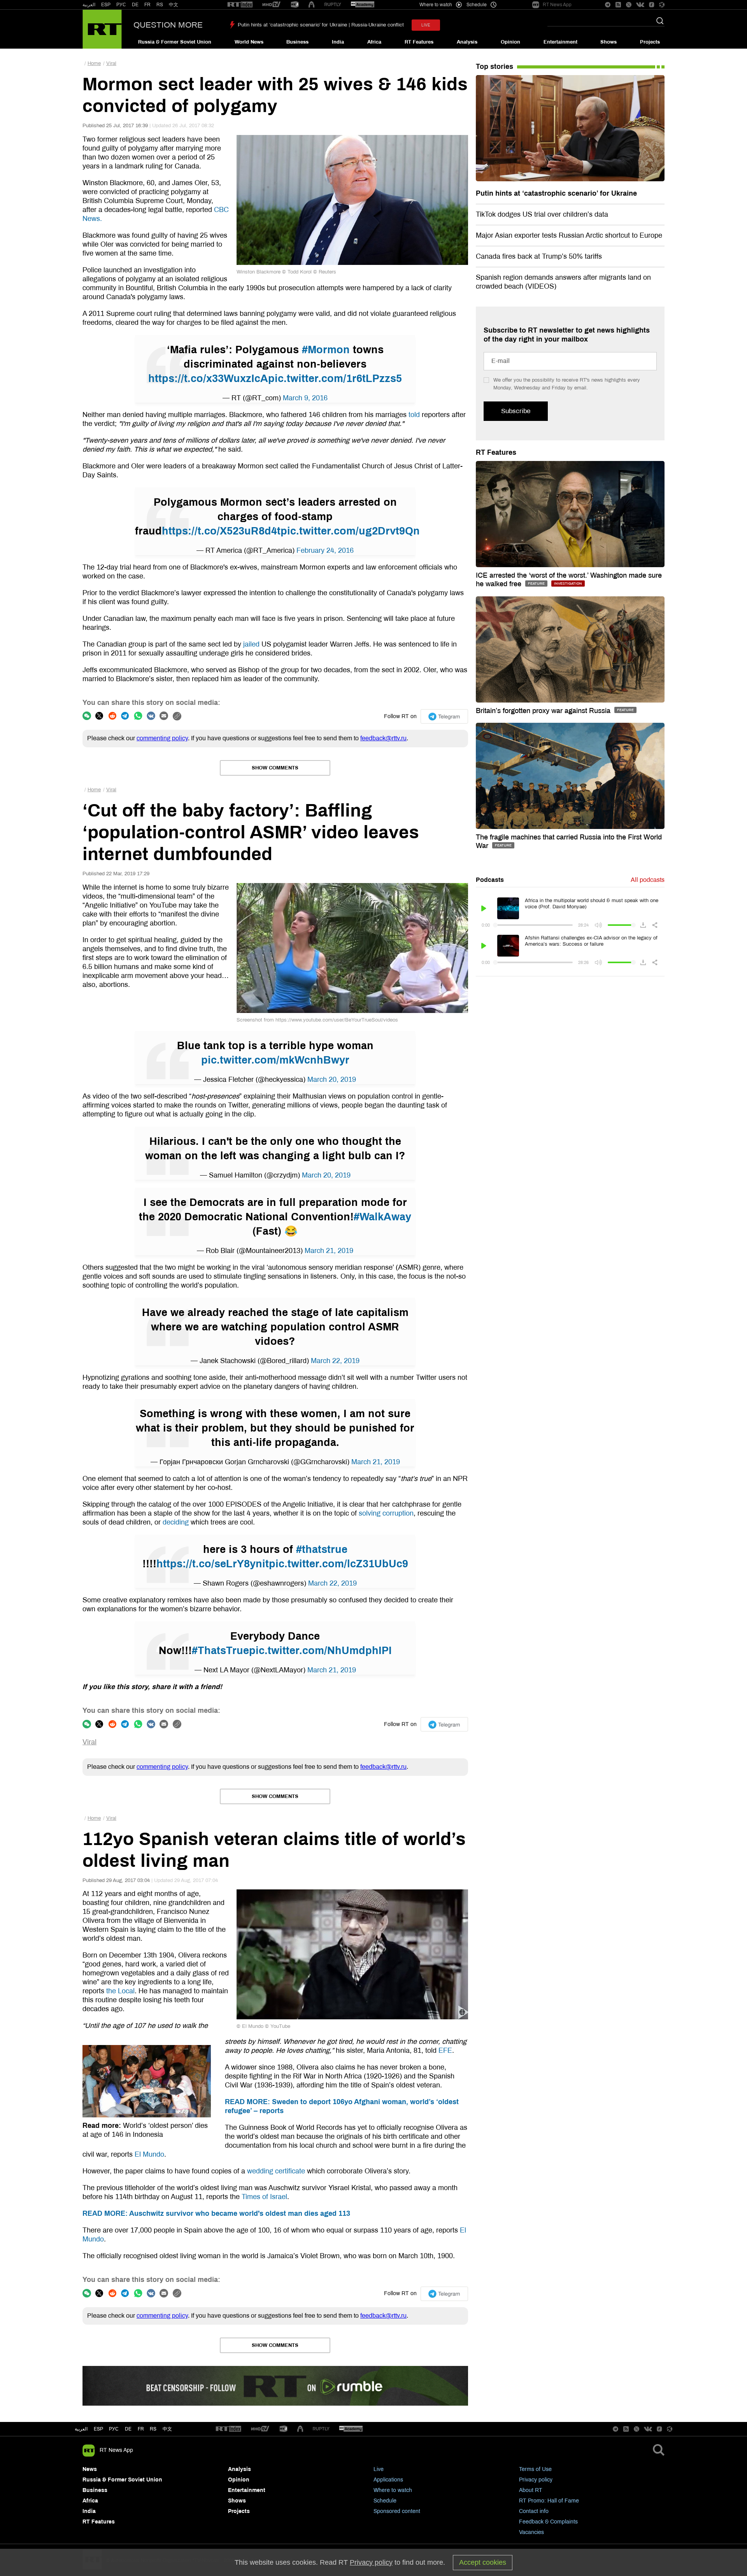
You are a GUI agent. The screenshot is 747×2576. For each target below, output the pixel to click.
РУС (121, 5)
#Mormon (326, 350)
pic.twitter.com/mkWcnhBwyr (275, 1060)
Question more (168, 25)
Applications (388, 2480)
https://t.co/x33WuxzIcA (208, 379)
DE (135, 5)
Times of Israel (264, 2197)
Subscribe (516, 411)
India (338, 42)
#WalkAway (382, 1217)
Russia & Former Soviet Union (175, 42)
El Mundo (149, 2154)
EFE (445, 2050)
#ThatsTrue (220, 1651)
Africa (374, 42)
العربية (89, 5)
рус (114, 2429)
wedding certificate (276, 2171)
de (128, 2429)
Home (94, 63)
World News (249, 42)
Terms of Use (535, 2469)
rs (153, 2429)
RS (160, 5)
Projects (650, 42)
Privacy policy (536, 2480)
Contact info (534, 2511)
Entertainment (560, 42)
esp (98, 2429)
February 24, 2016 (325, 550)
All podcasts (648, 880)
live (426, 25)
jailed (251, 644)
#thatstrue (322, 1549)
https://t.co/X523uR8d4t (221, 531)
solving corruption (386, 1513)
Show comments (275, 768)
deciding (176, 1522)
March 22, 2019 (335, 1361)
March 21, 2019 (329, 1251)
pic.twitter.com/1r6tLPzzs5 (335, 379)
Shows (608, 42)
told (414, 415)
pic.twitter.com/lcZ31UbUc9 (338, 1564)
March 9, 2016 (305, 398)
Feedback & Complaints (548, 2522)
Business (297, 42)
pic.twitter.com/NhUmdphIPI (320, 1651)
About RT (531, 2490)
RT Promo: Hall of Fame (549, 2501)
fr (141, 2429)
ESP (106, 5)
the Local (120, 1991)
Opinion (510, 42)
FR (147, 5)
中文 (174, 5)
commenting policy (162, 738)
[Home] (102, 29)
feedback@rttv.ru (383, 738)
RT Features (419, 42)
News (90, 2469)
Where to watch (393, 2490)
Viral (111, 63)
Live (379, 2469)
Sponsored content (397, 2511)
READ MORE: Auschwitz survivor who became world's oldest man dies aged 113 (216, 2213)
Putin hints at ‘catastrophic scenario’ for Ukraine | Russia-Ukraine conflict (321, 25)
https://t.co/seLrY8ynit (213, 1564)
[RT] (240, 5)
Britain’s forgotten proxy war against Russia (544, 711)
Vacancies (531, 2532)
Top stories (494, 67)
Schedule (385, 2501)
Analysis (467, 42)
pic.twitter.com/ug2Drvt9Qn (350, 531)
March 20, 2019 (332, 1079)
